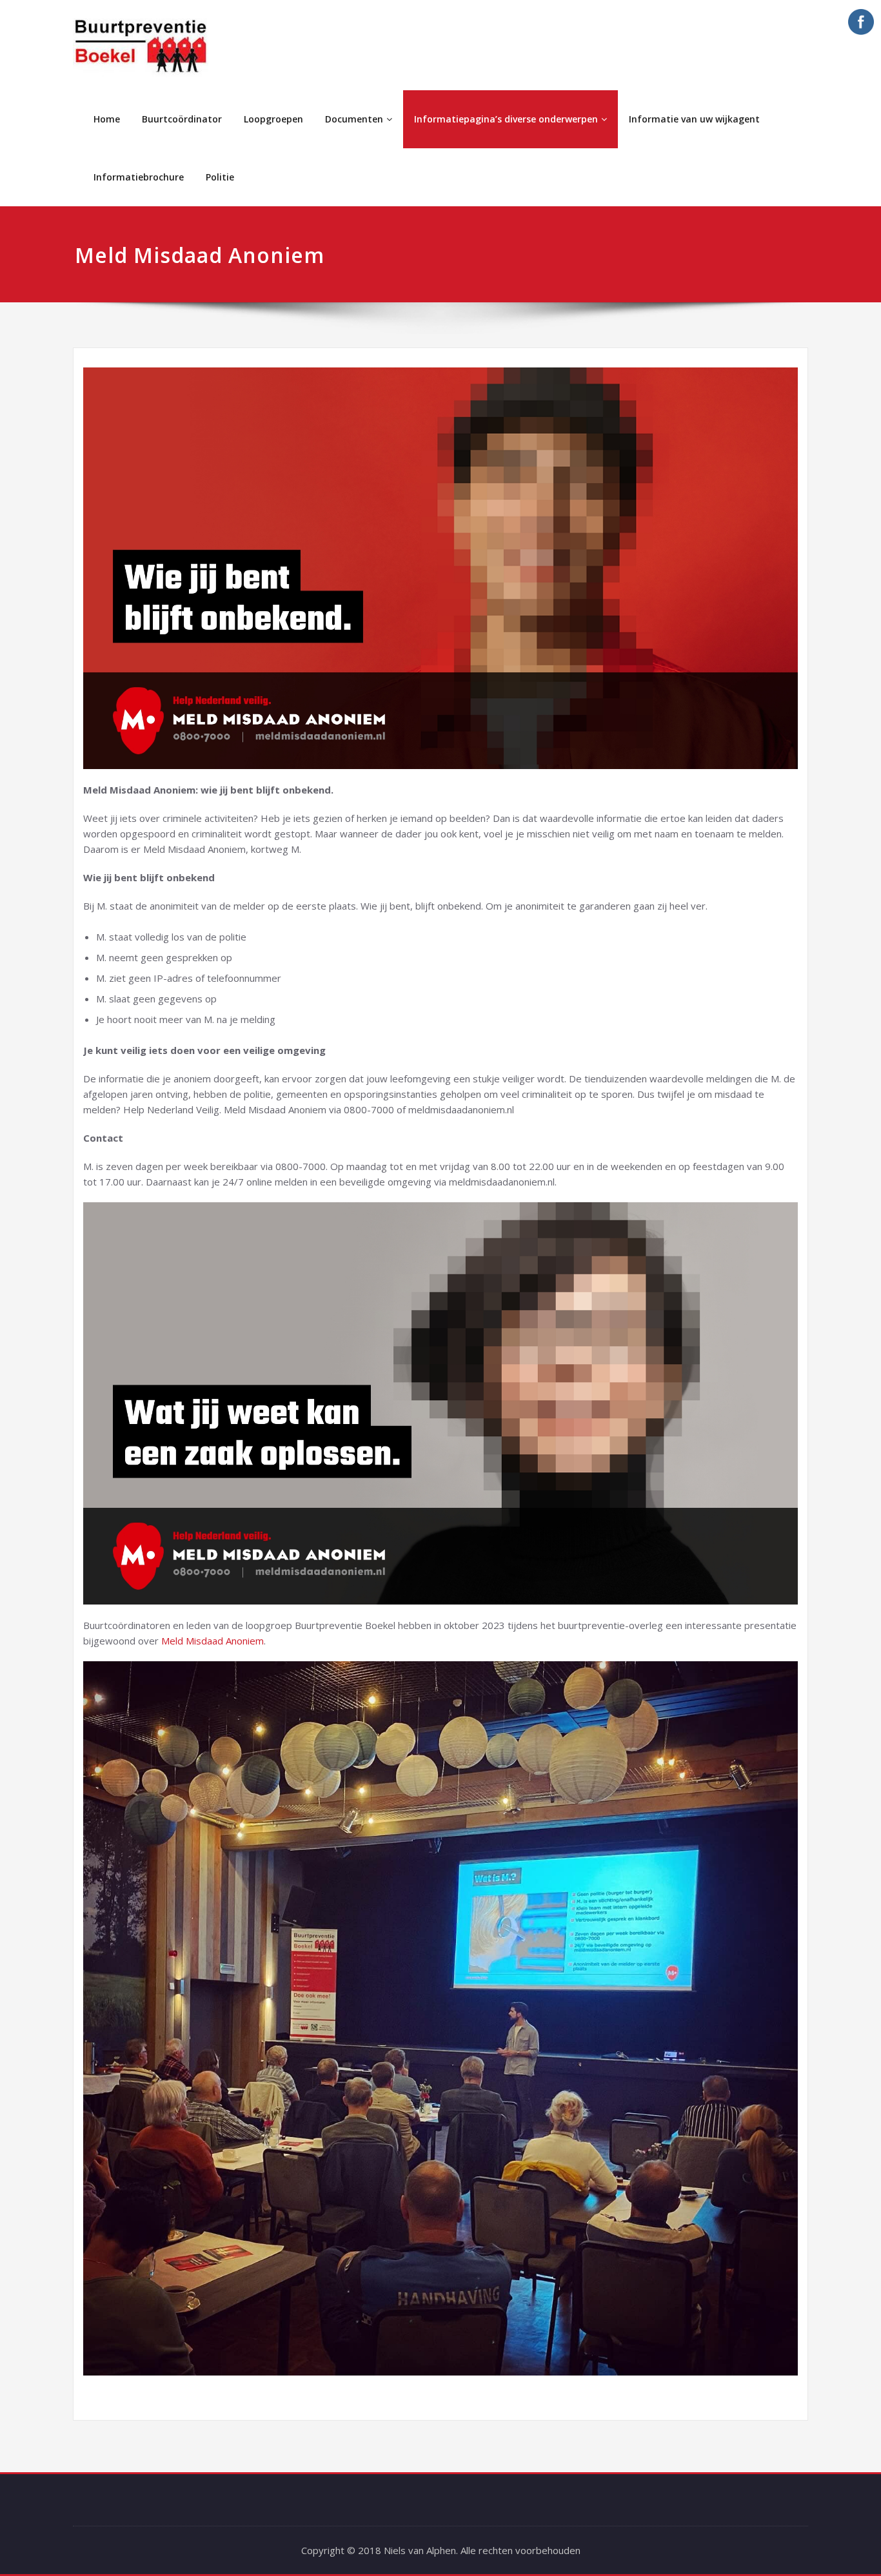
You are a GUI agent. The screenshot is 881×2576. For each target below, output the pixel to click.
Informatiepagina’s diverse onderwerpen (506, 119)
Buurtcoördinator (182, 119)
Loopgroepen (273, 119)
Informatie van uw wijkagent (694, 119)
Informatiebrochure (139, 177)
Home (107, 119)
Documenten (354, 119)
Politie (220, 177)
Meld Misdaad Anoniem (213, 1641)
